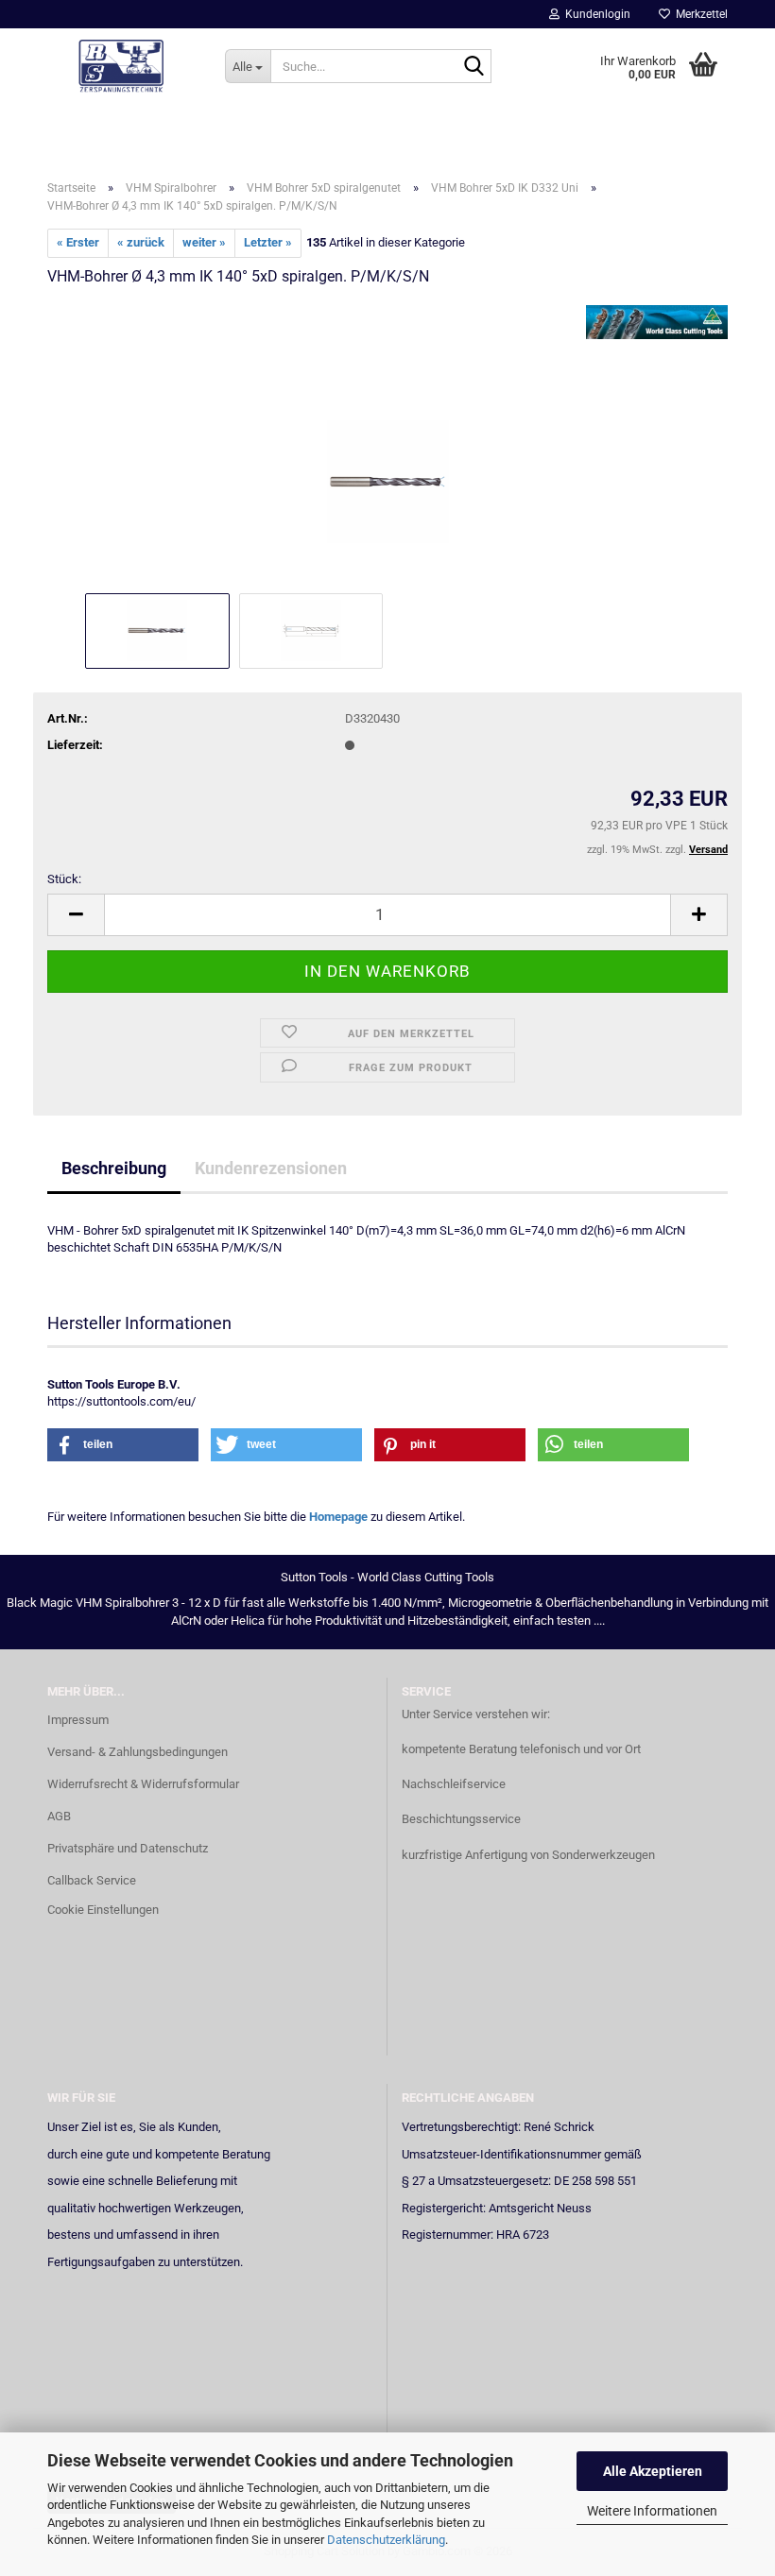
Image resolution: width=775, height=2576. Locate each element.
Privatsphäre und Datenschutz (128, 1848)
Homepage (338, 1517)
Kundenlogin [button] (595, 14)
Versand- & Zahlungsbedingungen (138, 1752)
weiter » (204, 242)
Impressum (78, 1720)
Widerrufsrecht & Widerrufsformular (143, 1784)
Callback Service (92, 1880)
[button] (76, 915)
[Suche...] (474, 67)
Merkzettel (699, 14)
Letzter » (268, 242)
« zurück (141, 242)
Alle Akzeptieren (653, 2471)
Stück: (64, 879)
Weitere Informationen (652, 2511)
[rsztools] (122, 66)
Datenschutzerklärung (386, 2540)
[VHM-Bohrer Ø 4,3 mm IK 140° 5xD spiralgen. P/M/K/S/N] (388, 445)
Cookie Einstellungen (103, 1910)
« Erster (78, 242)
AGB (59, 1816)
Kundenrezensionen (271, 1168)
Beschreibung (114, 1168)
